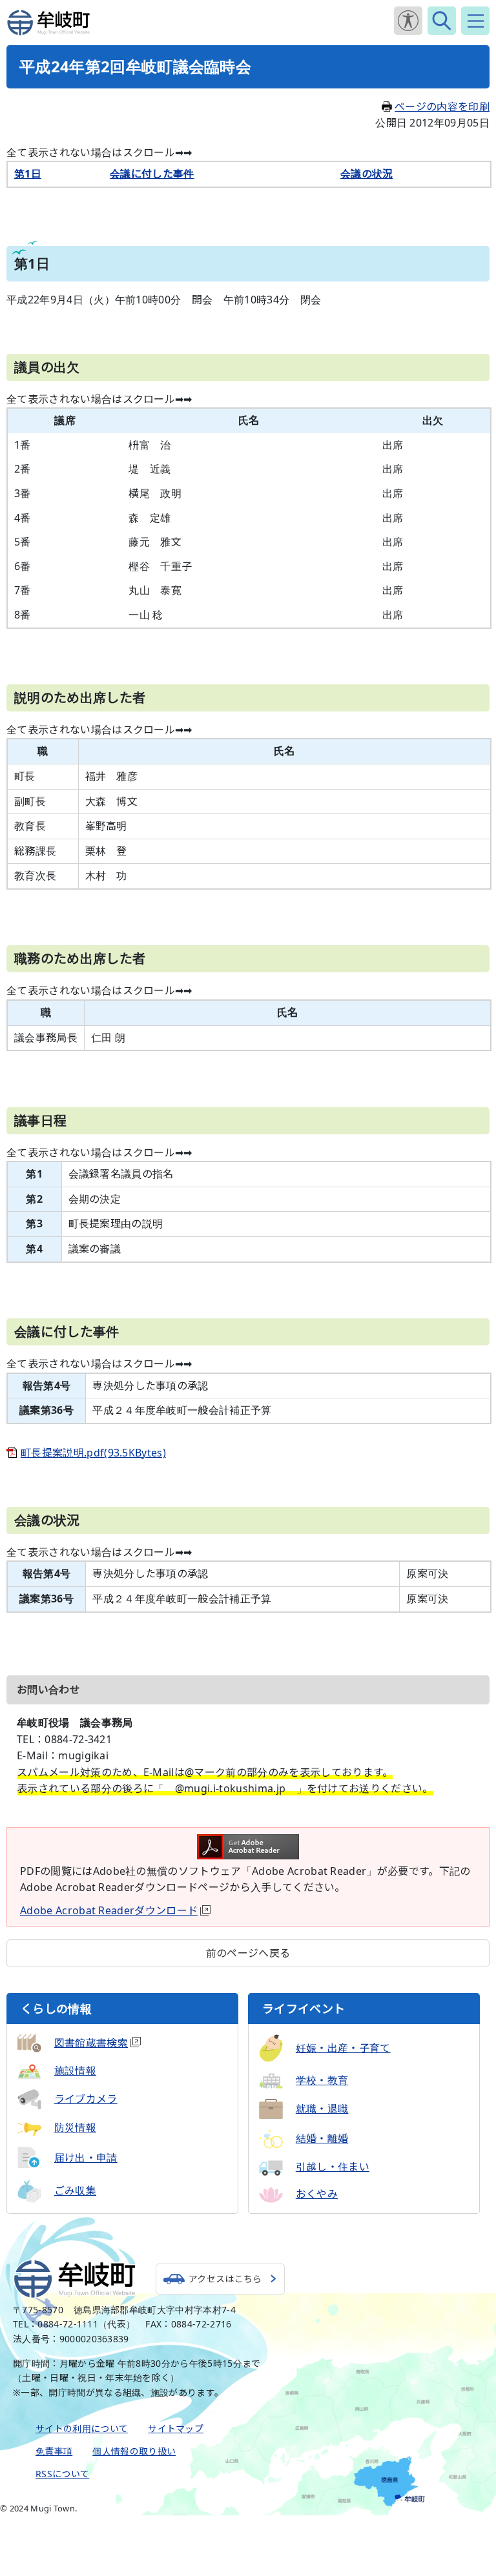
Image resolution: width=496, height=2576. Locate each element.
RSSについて (62, 2474)
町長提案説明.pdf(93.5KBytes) (93, 1453)
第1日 (28, 174)
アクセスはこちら (225, 2279)
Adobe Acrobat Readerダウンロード (109, 1910)
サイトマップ (176, 2428)
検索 (442, 21)
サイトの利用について (82, 2428)
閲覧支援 (408, 21)
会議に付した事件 (152, 174)
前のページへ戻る (248, 1953)
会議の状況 (367, 174)
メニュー (475, 21)
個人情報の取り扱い (134, 2451)
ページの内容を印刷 (442, 107)
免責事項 (54, 2451)
